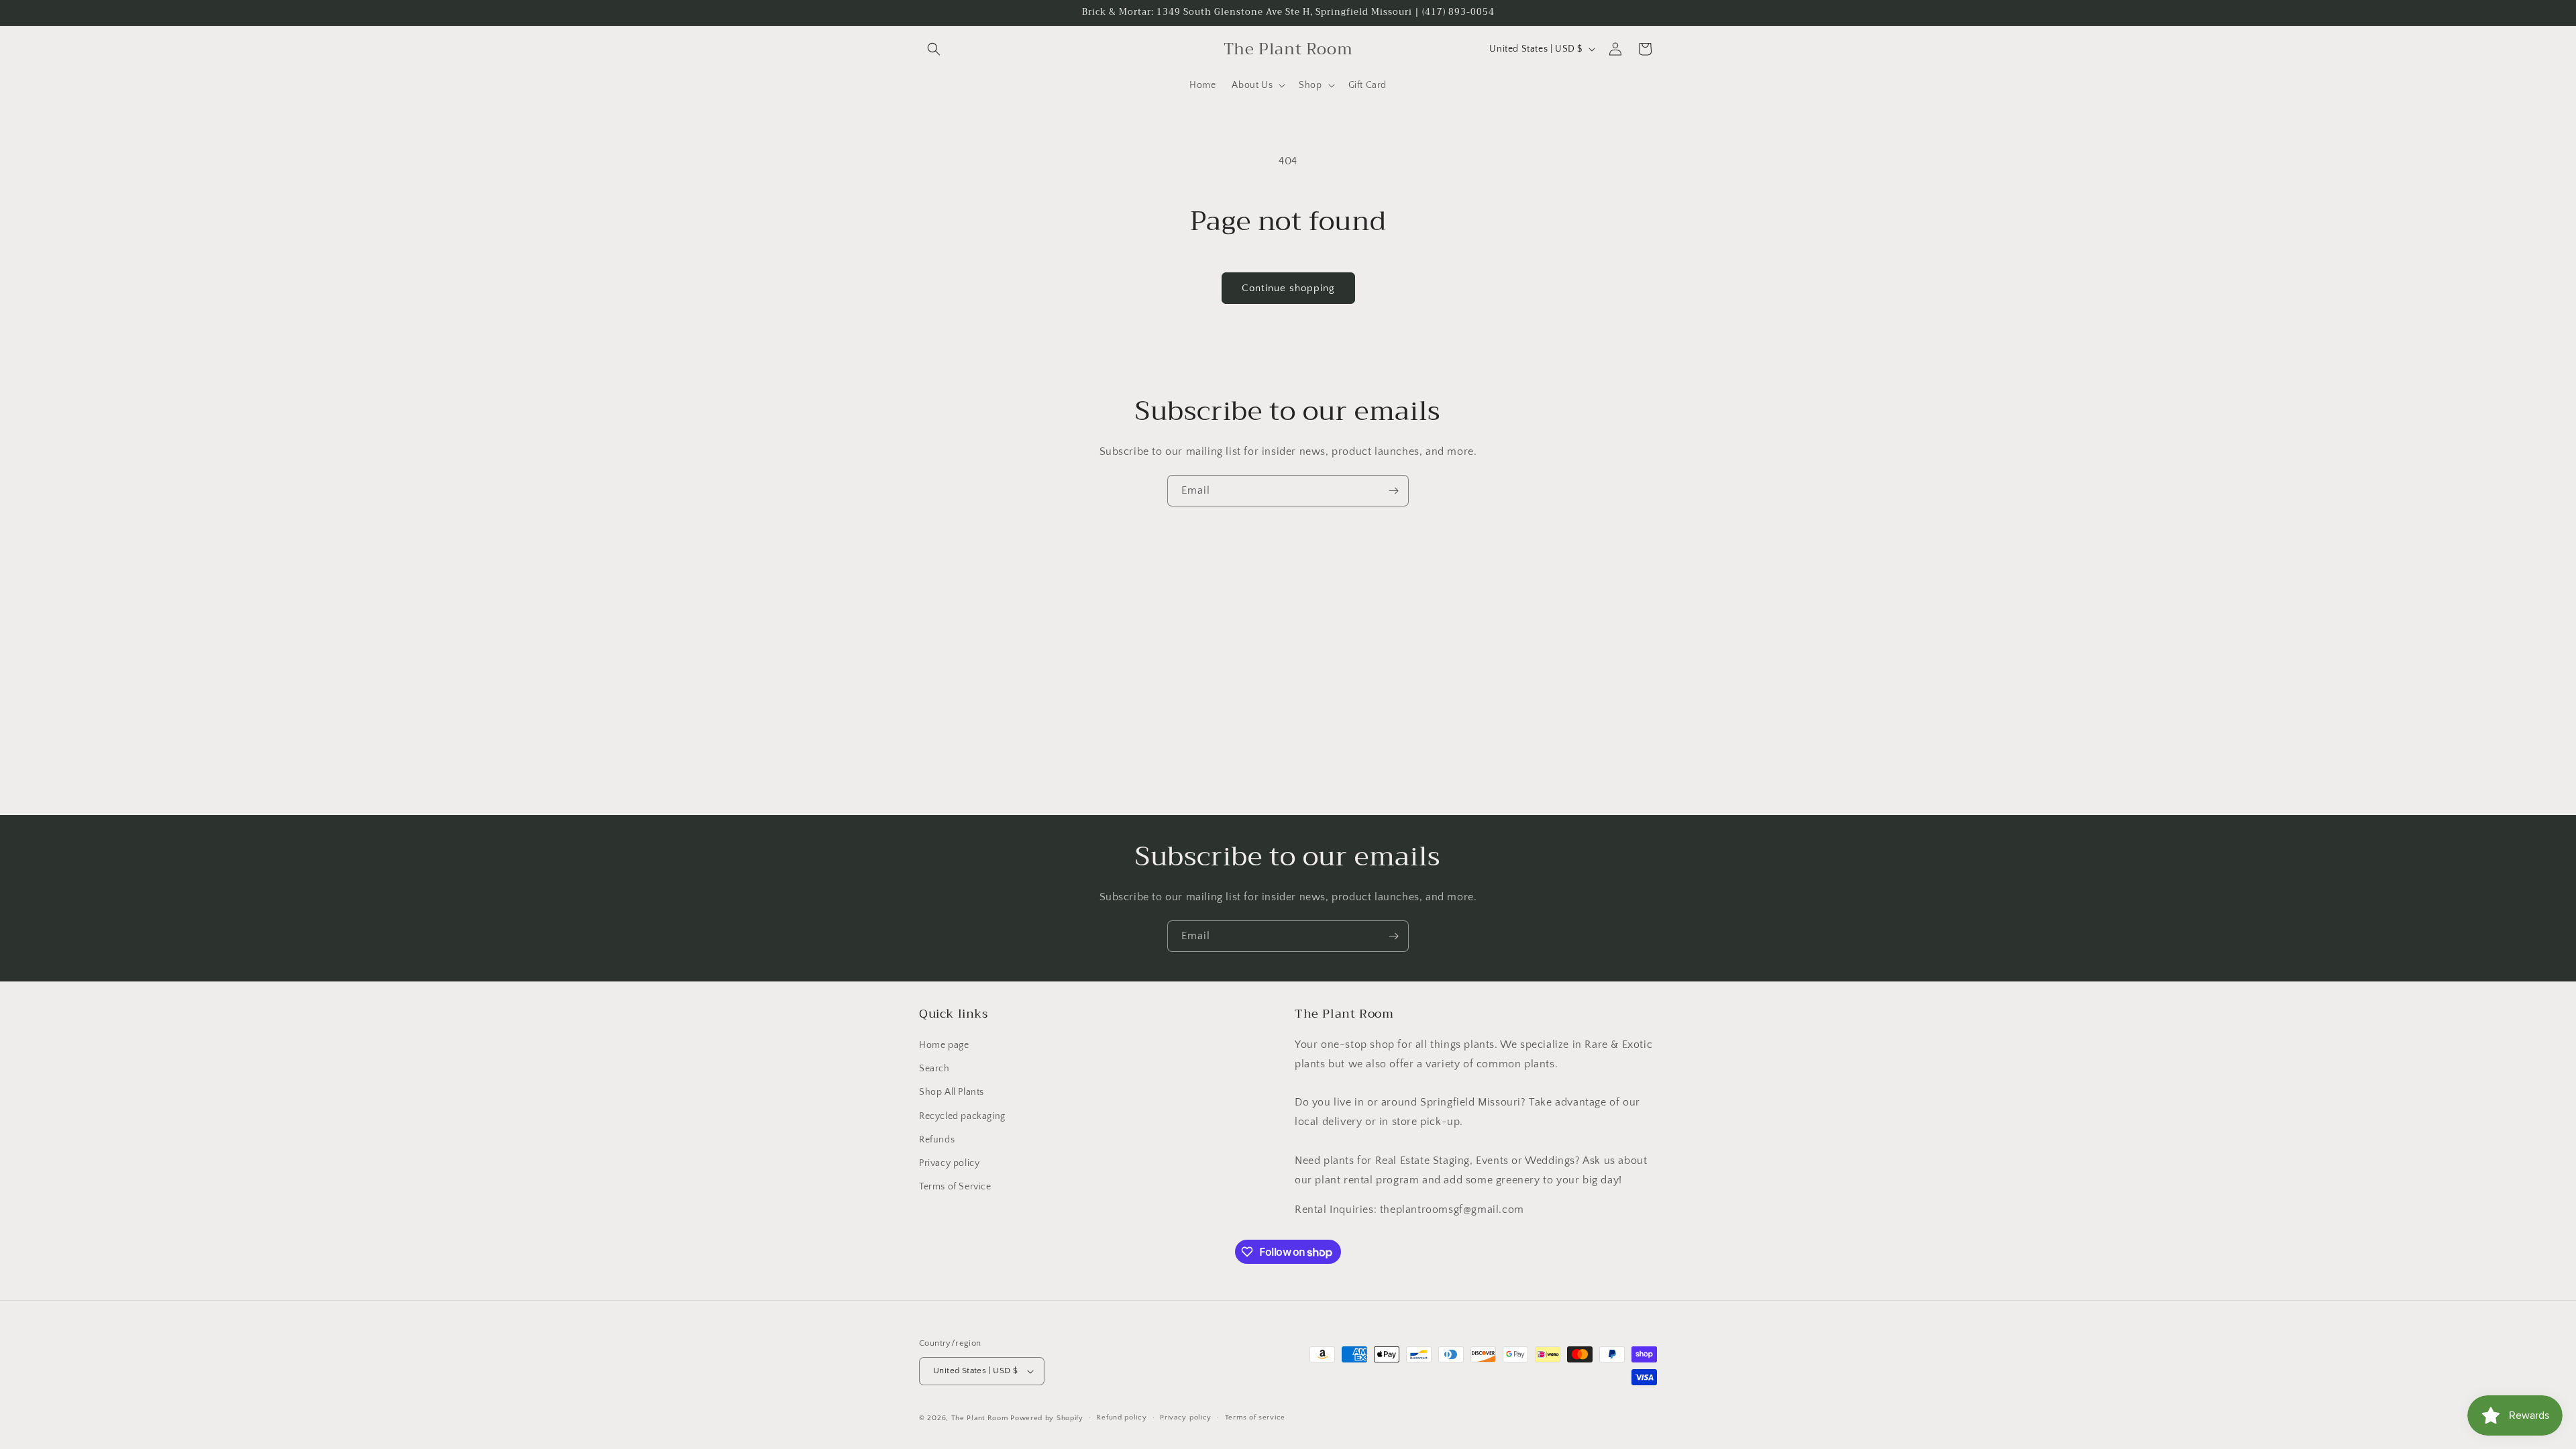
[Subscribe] (1393, 491)
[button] (934, 49)
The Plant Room (980, 1418)
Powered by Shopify (1047, 1418)
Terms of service (1255, 1417)
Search (934, 1069)
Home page (944, 1045)
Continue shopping (1288, 288)
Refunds (937, 1140)
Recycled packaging (962, 1116)
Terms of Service (955, 1187)
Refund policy (1121, 1417)
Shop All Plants (952, 1092)
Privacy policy (949, 1163)
